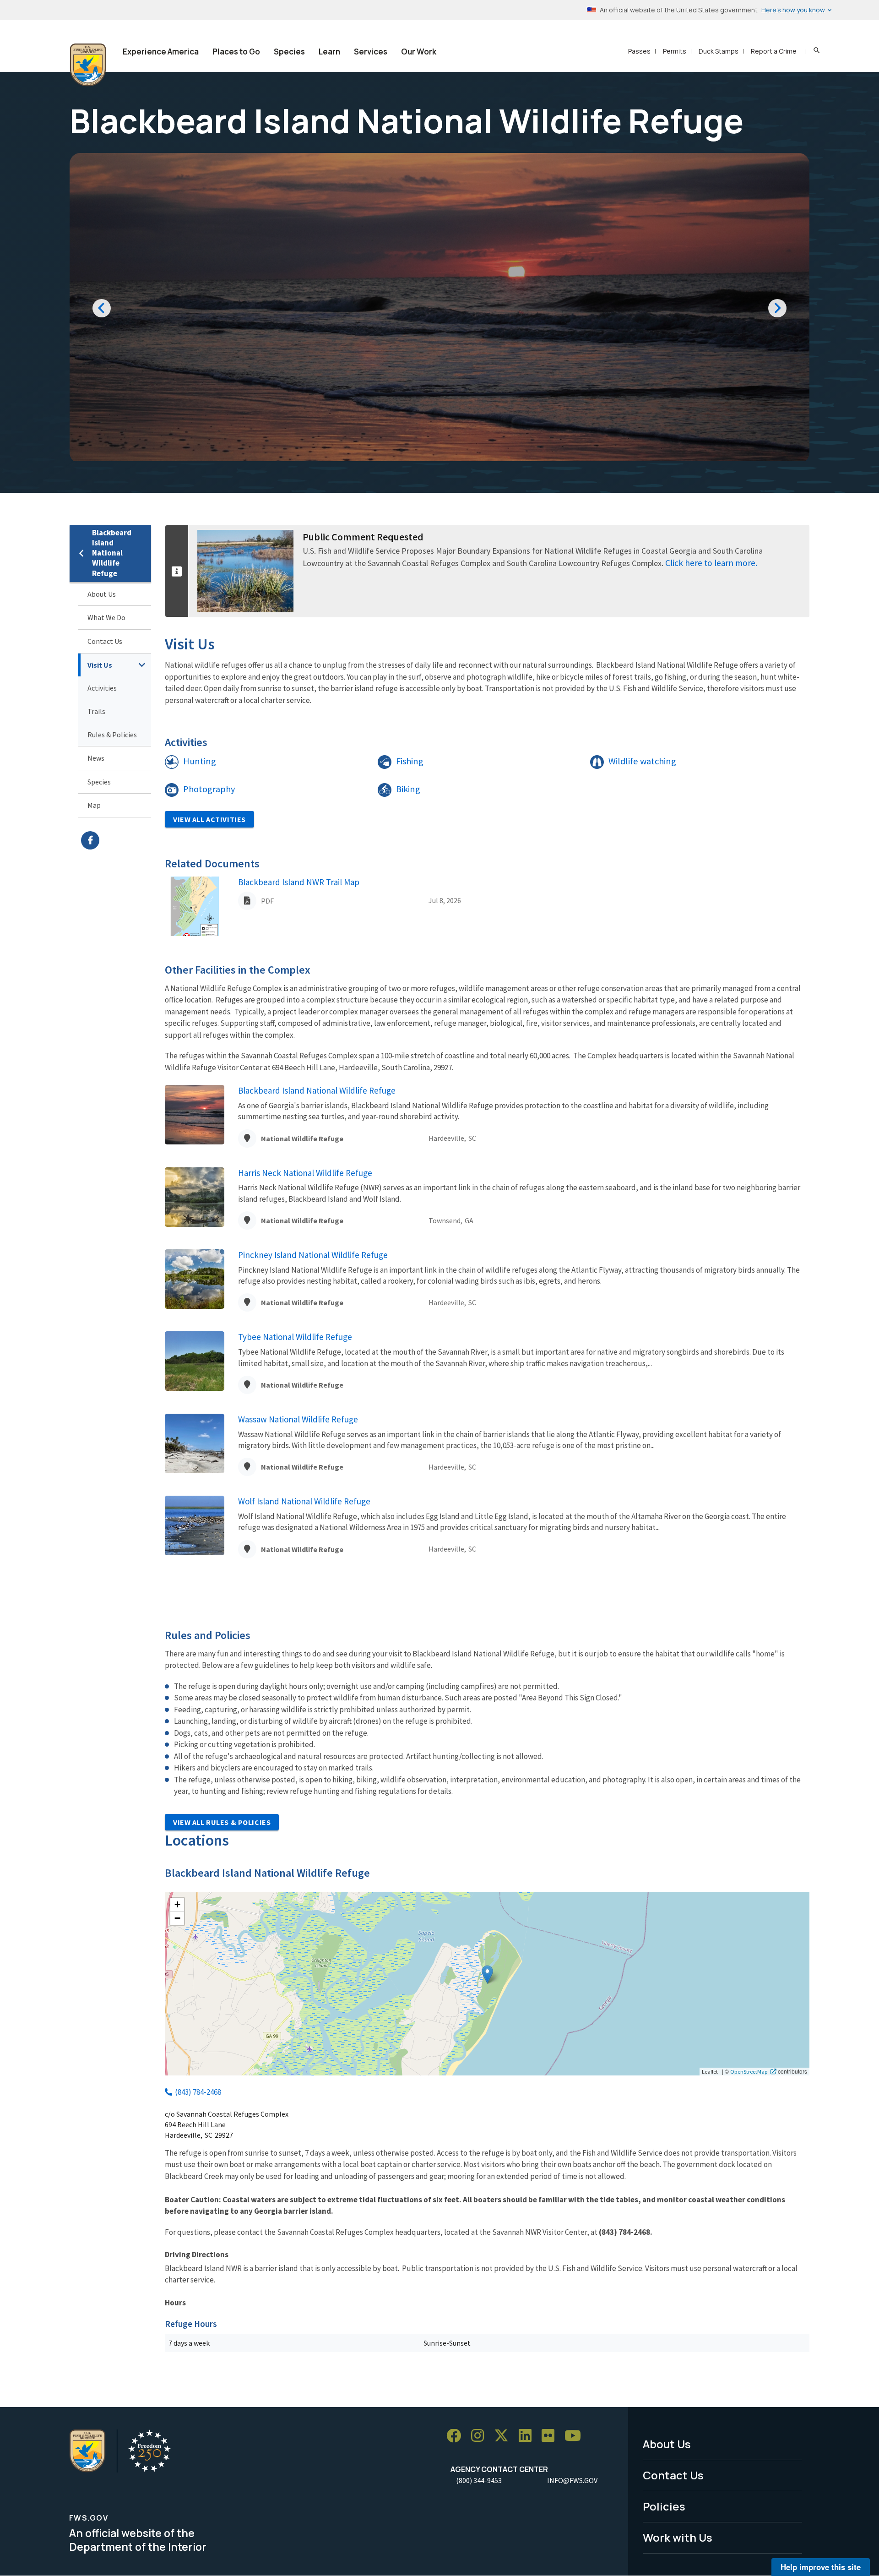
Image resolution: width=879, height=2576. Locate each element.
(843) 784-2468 (198, 2092)
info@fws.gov (572, 2480)
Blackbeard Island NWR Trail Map (299, 882)
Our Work (419, 52)
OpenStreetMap (749, 2071)
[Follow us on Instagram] (481, 2436)
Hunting (200, 761)
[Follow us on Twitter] (505, 2436)
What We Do (106, 617)
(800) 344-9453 (479, 2480)
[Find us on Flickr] (551, 2436)
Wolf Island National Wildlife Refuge (304, 1501)
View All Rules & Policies (222, 1822)
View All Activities (209, 819)
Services (371, 52)
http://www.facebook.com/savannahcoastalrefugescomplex (116, 840)
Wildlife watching (642, 761)
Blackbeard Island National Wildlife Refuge (112, 553)
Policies (664, 2506)
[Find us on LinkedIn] (528, 2436)
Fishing (410, 761)
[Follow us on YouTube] (576, 2436)
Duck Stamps (719, 51)
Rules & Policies (112, 735)
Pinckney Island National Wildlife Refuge (313, 1255)
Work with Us (678, 2537)
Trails (96, 711)
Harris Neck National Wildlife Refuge (305, 1173)
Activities (102, 688)
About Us (102, 594)
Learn (329, 52)
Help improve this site (821, 2567)
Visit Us (100, 665)
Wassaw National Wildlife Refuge (298, 1419)
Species (289, 52)
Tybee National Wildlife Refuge (295, 1337)
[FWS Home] (88, 65)
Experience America (161, 52)
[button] (487, 1974)
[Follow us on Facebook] (457, 2436)
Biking (408, 789)
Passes (639, 51)
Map (94, 805)
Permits (675, 51)
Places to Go (236, 52)
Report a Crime (774, 51)
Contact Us (105, 641)
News (96, 758)
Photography (209, 789)
